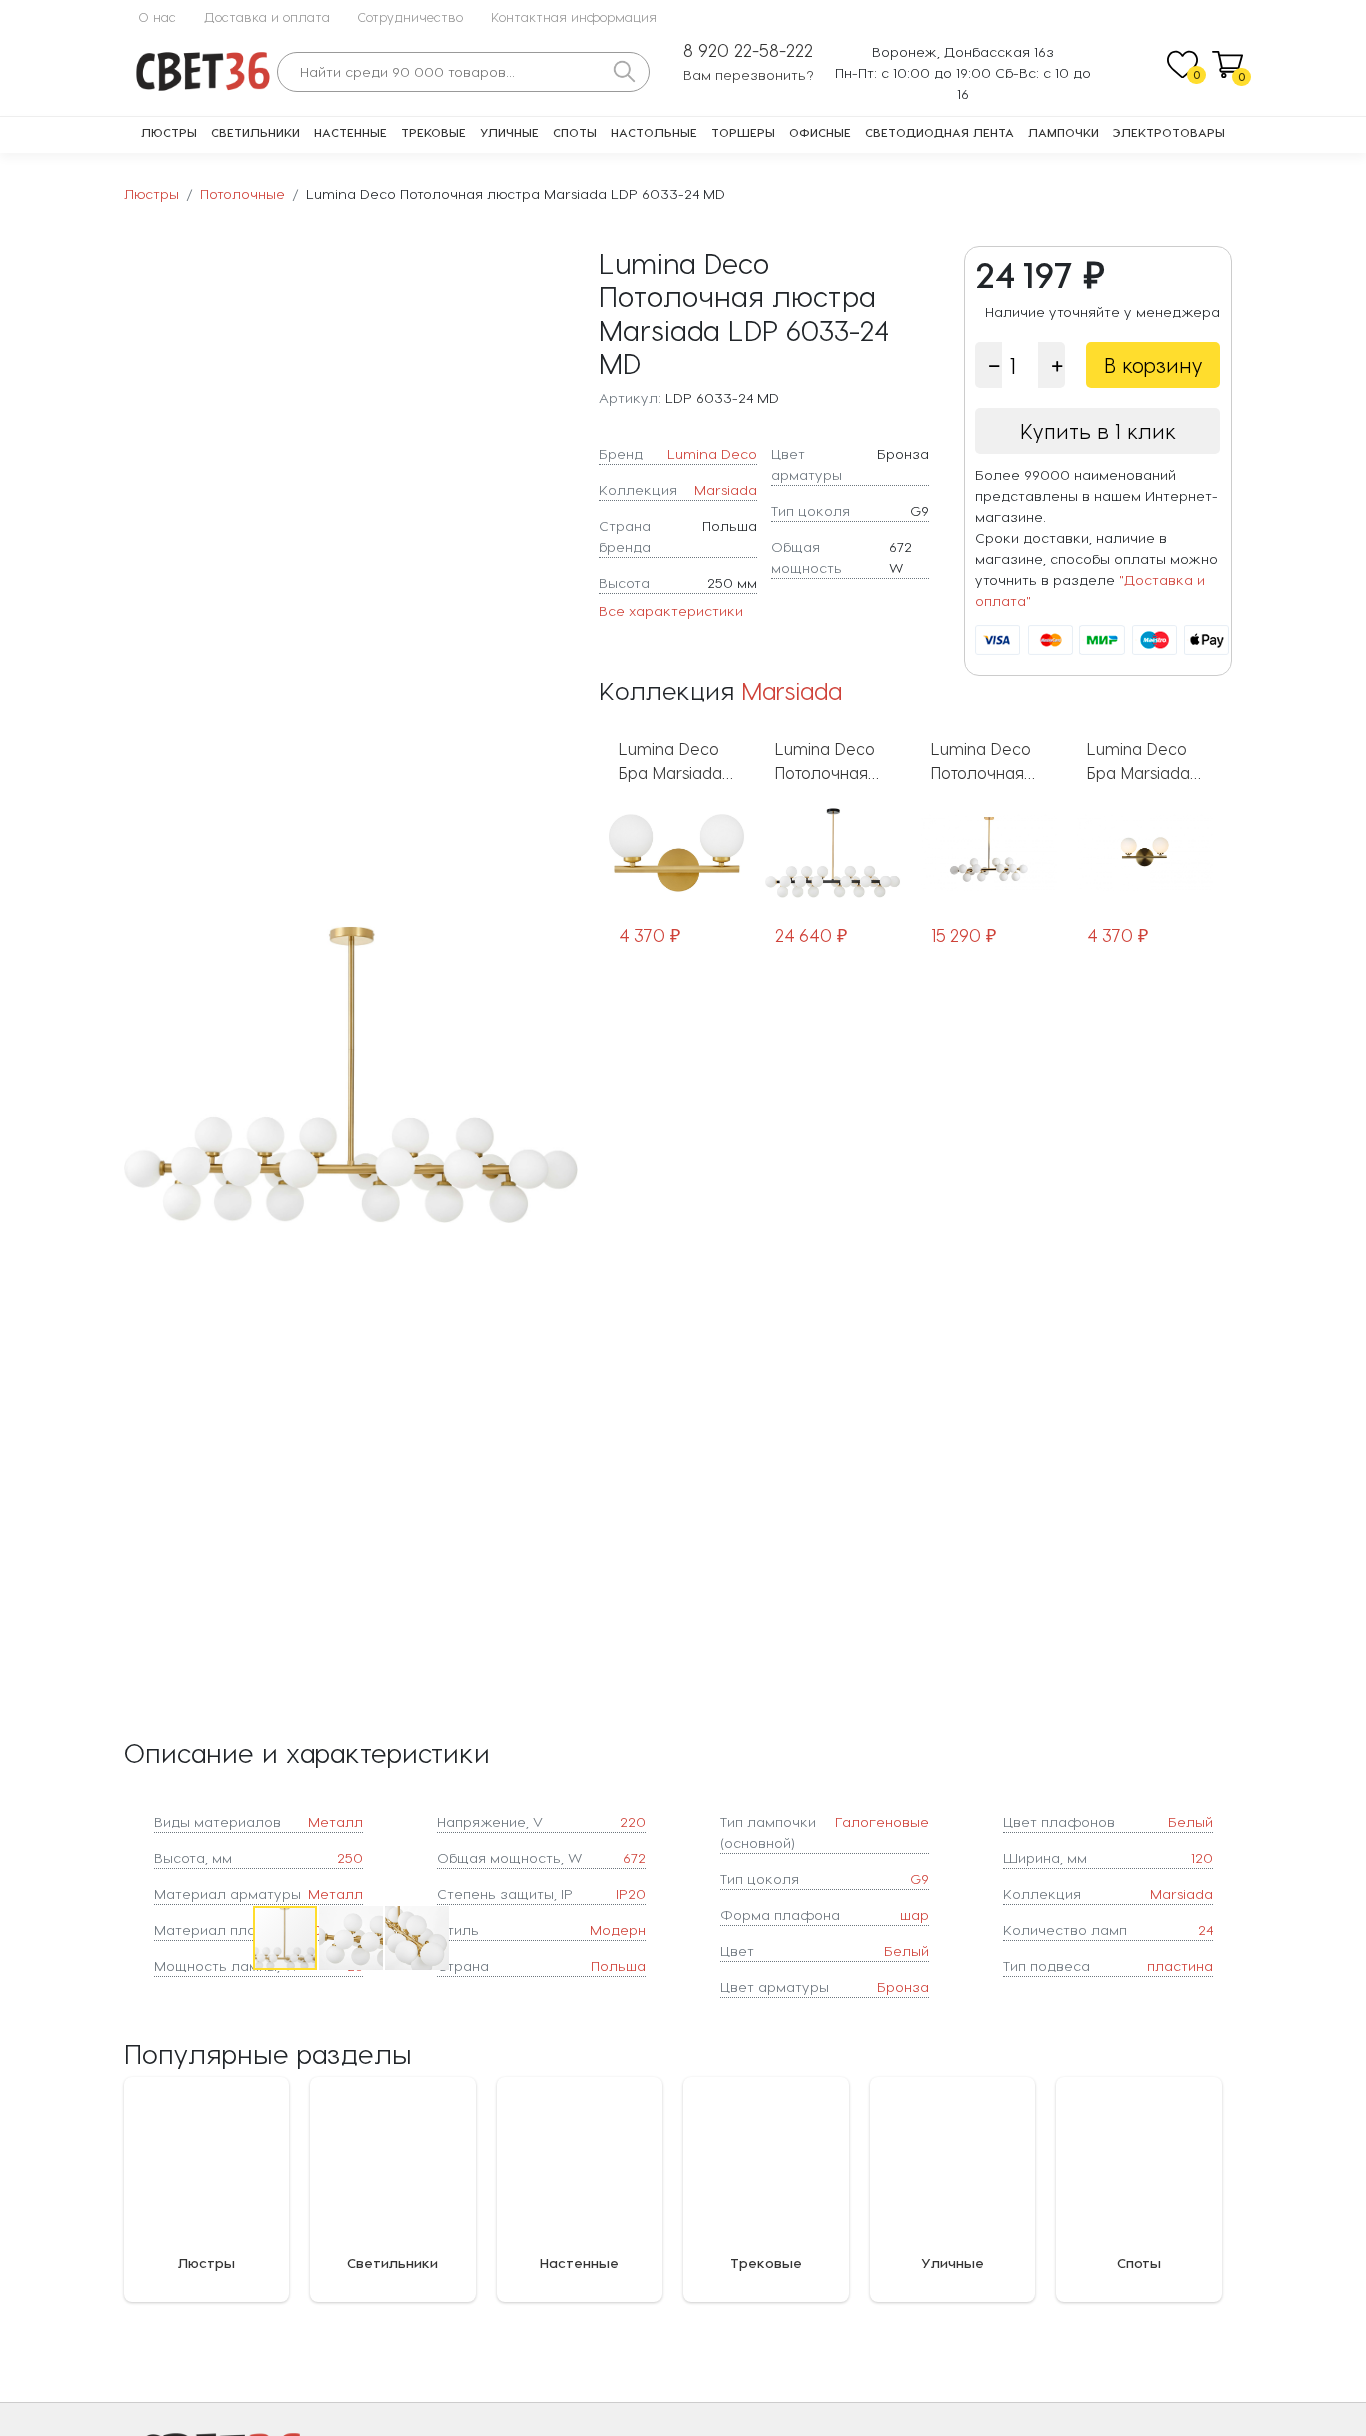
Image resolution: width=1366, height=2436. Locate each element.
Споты (575, 132)
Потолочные (242, 193)
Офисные (820, 132)
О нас (157, 16)
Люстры (169, 132)
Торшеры (743, 132)
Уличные (509, 132)
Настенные (350, 132)
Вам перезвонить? (748, 74)
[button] (560, 1075)
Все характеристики (671, 610)
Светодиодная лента (939, 132)
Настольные (654, 132)
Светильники (255, 132)
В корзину (1153, 365)
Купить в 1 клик (1098, 431)
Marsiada (725, 489)
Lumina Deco (712, 453)
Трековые (433, 132)
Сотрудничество (410, 16)
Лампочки (1063, 132)
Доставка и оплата (267, 16)
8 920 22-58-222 (748, 50)
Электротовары (1169, 132)
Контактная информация (574, 16)
